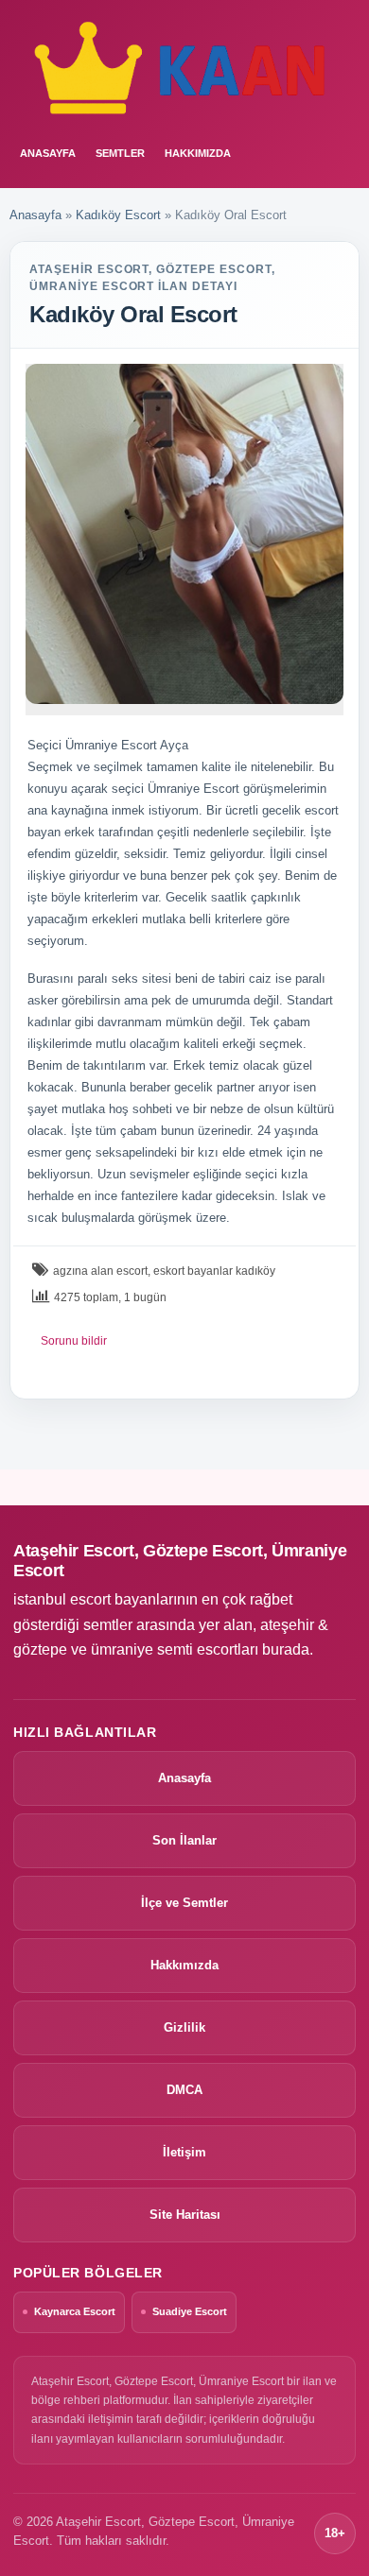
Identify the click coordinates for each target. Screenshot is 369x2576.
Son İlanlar (184, 1840)
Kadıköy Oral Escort (133, 314)
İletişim (184, 2152)
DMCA (184, 2090)
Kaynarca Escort (75, 2311)
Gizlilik (184, 2027)
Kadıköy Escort (118, 215)
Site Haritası (185, 2215)
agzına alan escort (100, 1271)
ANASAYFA (48, 153)
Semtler (120, 153)
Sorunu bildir (74, 1341)
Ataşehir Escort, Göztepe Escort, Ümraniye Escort (180, 1561)
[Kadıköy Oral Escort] (184, 534)
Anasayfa (35, 215)
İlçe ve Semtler (184, 1903)
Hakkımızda (198, 153)
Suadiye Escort (190, 2311)
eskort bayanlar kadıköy (214, 1271)
